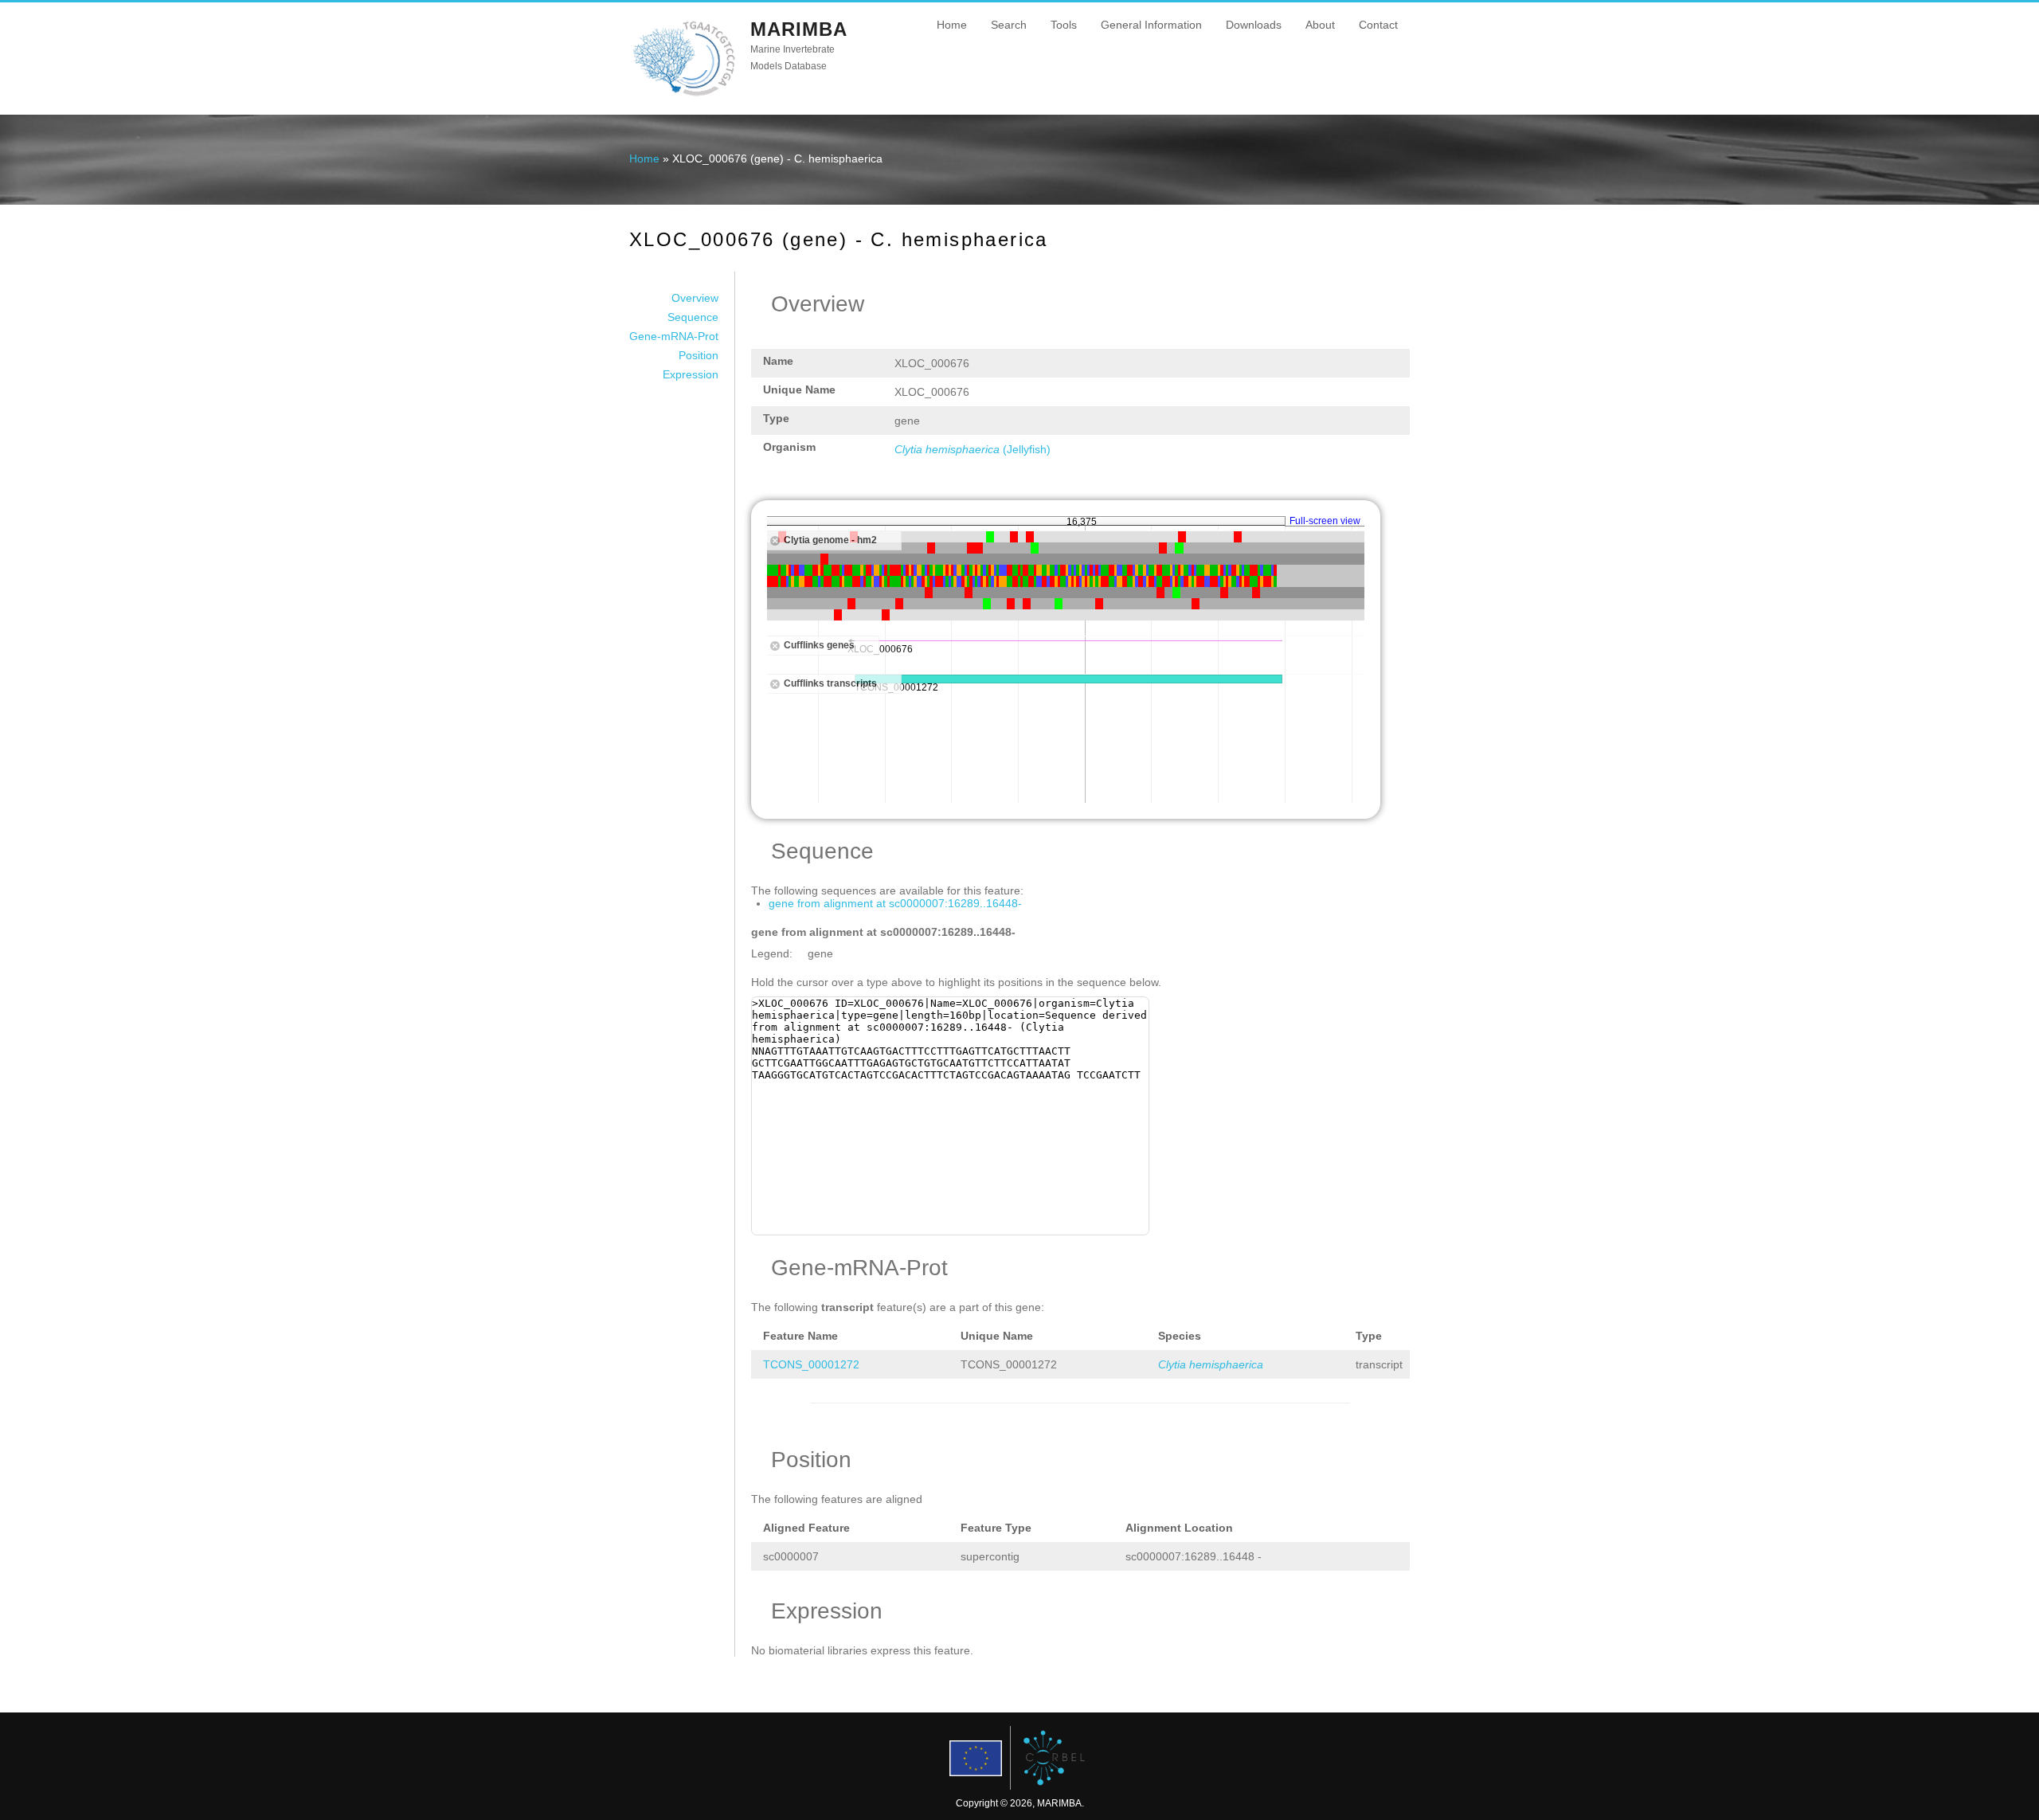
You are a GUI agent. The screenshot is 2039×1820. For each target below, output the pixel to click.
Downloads (1254, 25)
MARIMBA (799, 29)
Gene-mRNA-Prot (674, 336)
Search (1009, 25)
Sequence (693, 317)
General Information (1151, 25)
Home (952, 25)
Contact (1378, 25)
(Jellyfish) (973, 449)
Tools (1064, 25)
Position (699, 355)
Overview (695, 298)
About (1320, 25)
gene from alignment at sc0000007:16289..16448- (895, 903)
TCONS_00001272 (811, 1364)
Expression (691, 374)
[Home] (684, 95)
